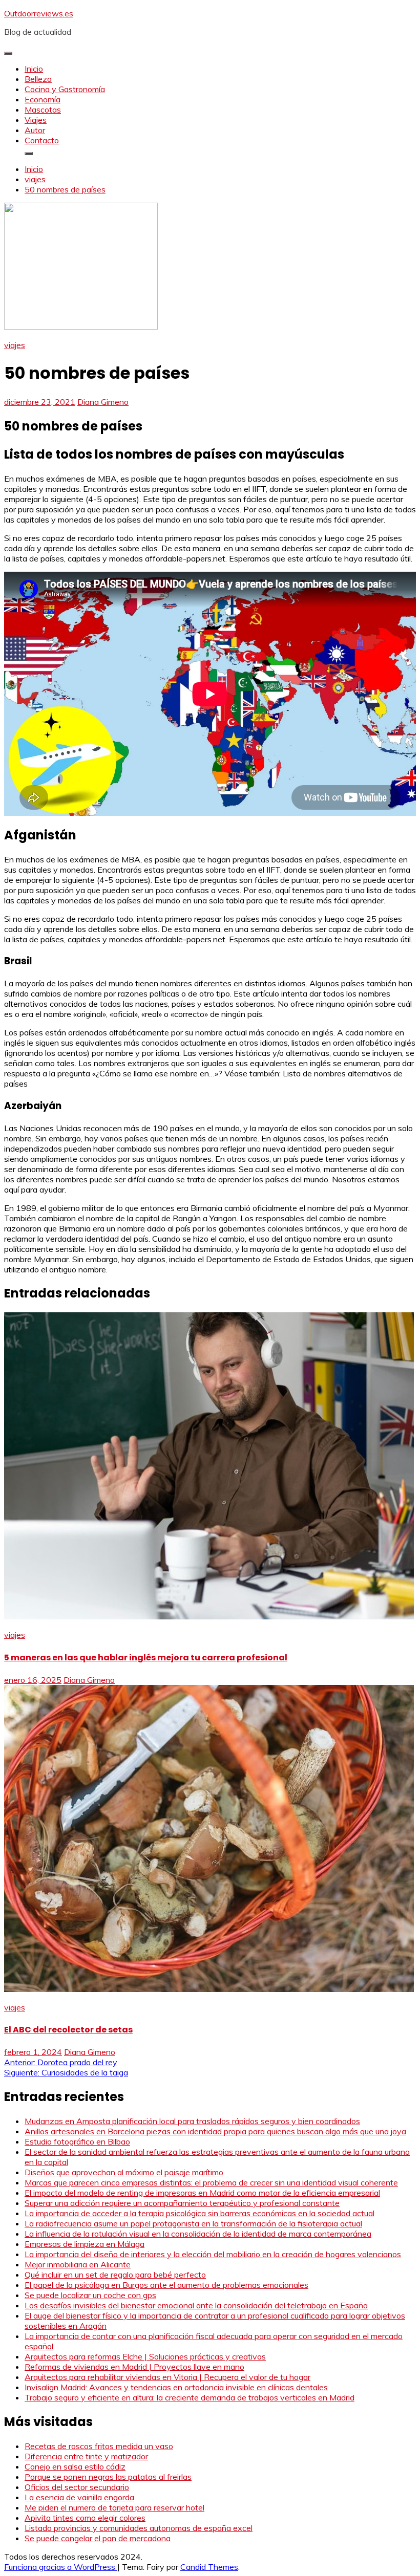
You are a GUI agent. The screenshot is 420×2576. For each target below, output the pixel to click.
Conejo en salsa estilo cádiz (75, 2466)
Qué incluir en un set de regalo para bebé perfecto (115, 2275)
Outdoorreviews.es (39, 13)
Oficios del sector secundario (77, 2487)
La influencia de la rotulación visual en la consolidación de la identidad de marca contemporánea (198, 2234)
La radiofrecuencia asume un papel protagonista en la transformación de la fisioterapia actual (193, 2223)
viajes (15, 345)
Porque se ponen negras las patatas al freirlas (108, 2477)
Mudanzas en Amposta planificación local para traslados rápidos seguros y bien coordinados (192, 2121)
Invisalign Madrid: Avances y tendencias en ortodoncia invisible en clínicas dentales (176, 2387)
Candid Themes (209, 2567)
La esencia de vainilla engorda (79, 2497)
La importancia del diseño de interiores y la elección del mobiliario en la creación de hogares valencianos (213, 2254)
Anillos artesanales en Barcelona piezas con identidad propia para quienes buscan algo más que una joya (215, 2131)
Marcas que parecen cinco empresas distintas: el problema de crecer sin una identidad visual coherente (211, 2182)
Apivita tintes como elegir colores (85, 2518)
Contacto (42, 140)
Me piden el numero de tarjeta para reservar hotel (114, 2507)
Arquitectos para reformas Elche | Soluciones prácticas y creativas (145, 2356)
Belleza (38, 79)
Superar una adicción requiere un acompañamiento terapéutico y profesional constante (182, 2203)
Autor (35, 130)
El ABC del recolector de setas (68, 2030)
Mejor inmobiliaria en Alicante (78, 2264)
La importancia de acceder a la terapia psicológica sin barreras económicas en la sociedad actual (199, 2213)
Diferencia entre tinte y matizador (86, 2456)
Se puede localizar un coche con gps (90, 2295)
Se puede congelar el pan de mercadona (98, 2538)
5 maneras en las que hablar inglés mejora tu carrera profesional (146, 1658)
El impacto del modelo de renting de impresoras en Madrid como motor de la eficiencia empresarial (202, 2193)
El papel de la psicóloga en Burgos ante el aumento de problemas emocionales (166, 2285)
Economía (43, 99)
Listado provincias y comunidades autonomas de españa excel (139, 2528)
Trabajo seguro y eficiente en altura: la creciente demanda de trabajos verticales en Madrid (190, 2397)
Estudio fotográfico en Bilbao (77, 2141)
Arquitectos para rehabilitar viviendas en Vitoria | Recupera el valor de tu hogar (167, 2377)
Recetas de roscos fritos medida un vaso (99, 2446)
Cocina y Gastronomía (65, 89)
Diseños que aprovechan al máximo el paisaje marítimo (124, 2172)
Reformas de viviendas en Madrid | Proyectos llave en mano (134, 2367)
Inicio (34, 69)
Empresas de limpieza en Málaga (85, 2244)
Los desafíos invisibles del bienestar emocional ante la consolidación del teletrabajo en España (196, 2305)
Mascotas (43, 110)
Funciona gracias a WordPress (61, 2567)
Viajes (36, 120)
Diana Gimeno (103, 402)
